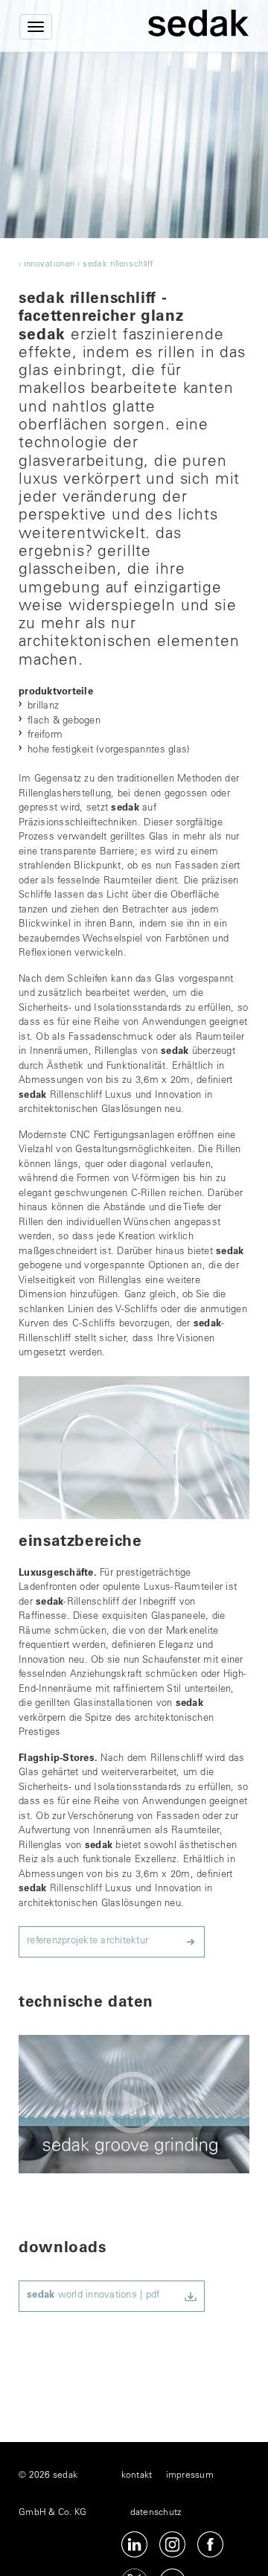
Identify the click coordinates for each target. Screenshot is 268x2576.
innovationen (50, 265)
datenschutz (156, 2513)
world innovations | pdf (93, 2296)
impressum (190, 2476)
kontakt (137, 2476)
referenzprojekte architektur (87, 1941)
